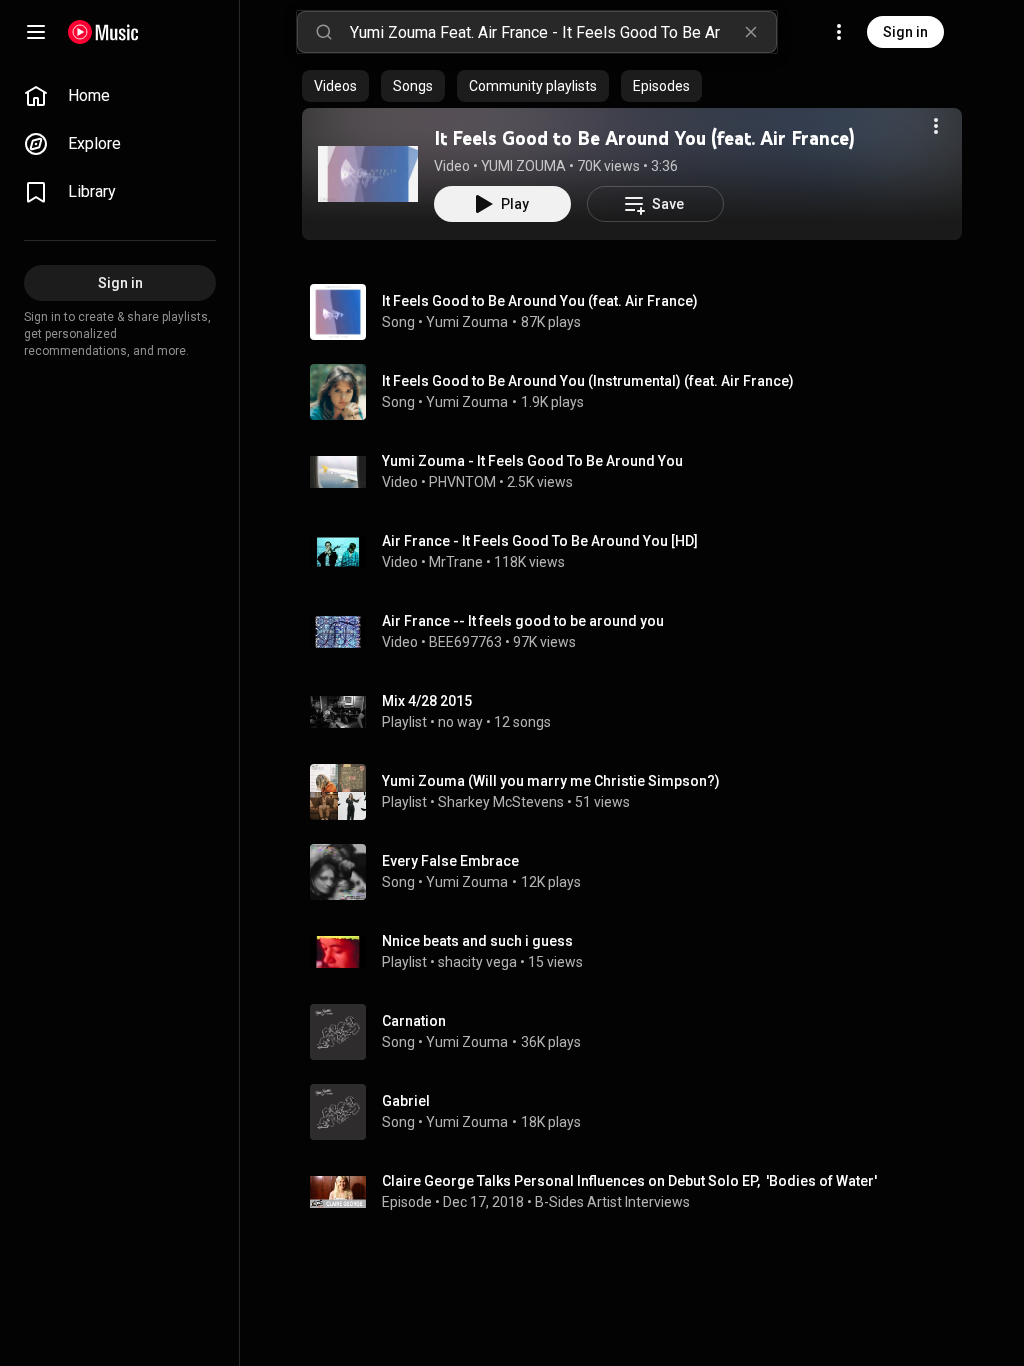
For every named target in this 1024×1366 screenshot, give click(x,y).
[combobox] (563, 32)
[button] (368, 174)
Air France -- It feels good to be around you (523, 621)
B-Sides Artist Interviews (612, 1202)
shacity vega (477, 962)
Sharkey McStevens (501, 802)
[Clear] (751, 32)
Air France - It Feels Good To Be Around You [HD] (540, 541)
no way (460, 722)
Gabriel (406, 1101)
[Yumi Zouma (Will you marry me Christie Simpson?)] (640, 792)
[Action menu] (936, 126)
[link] (120, 96)
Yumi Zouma (467, 322)
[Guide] (36, 32)
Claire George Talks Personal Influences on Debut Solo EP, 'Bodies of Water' (629, 1181)
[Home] (103, 32)
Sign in (905, 32)
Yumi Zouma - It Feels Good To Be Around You (532, 461)
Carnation (414, 1021)
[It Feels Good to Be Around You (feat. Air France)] (368, 174)
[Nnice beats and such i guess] (640, 952)
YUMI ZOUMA (523, 166)
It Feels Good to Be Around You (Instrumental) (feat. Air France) (588, 381)
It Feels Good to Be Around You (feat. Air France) (644, 138)
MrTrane (456, 562)
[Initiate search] (324, 32)
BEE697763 (465, 642)
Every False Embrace (450, 861)
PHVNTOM (462, 482)
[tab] (335, 86)
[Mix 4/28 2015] (640, 712)
